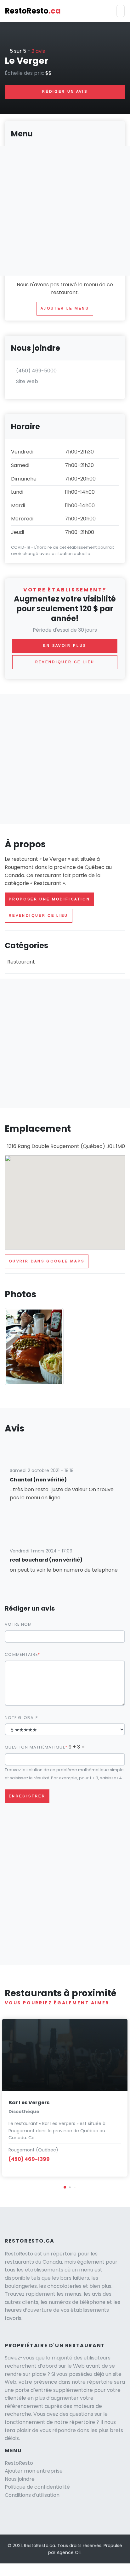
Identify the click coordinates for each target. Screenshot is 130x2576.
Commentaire (21, 1654)
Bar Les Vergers (29, 2103)
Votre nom (18, 1624)
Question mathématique (35, 1747)
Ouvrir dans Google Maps (47, 1261)
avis (38, 51)
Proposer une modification (49, 899)
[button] (65, 2187)
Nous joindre (20, 2479)
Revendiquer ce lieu (39, 915)
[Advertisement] (65, 759)
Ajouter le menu (65, 308)
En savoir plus (65, 645)
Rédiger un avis (65, 91)
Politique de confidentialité (37, 2487)
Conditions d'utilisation (32, 2495)
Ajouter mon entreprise (34, 2471)
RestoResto (33, 11)
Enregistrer (27, 1796)
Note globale (21, 1718)
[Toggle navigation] (121, 11)
